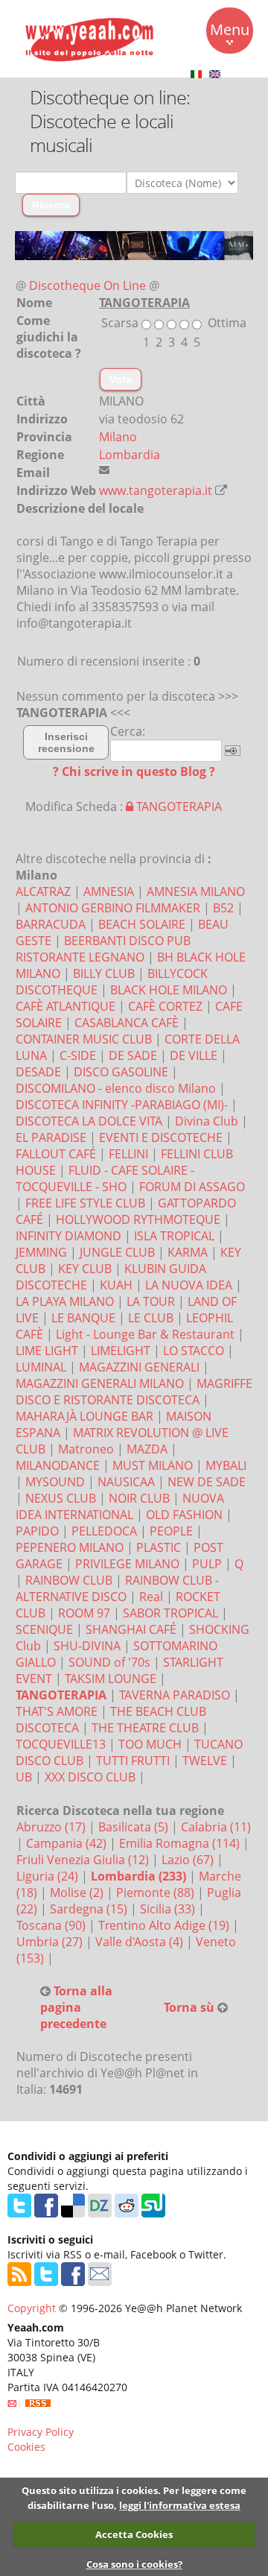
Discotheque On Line (87, 285)
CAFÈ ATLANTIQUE (66, 1006)
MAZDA (147, 1449)
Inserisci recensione (66, 742)
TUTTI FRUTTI (133, 1761)
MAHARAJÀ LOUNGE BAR (84, 1416)
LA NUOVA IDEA (189, 1285)
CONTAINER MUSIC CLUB (84, 1039)
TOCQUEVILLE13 (61, 1744)
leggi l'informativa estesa (180, 2505)
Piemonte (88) (157, 1892)
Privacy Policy (41, 2432)
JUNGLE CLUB (117, 1252)
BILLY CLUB (104, 973)
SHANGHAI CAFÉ (131, 1629)
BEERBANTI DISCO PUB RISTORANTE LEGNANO (103, 949)
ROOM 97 (84, 1613)
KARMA (188, 1252)
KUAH (116, 1285)
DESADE (38, 1072)
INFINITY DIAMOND (68, 1236)
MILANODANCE (58, 1465)
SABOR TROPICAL (170, 1613)
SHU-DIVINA (87, 1646)
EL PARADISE (51, 1137)
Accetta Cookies (134, 2534)
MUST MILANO (153, 1465)
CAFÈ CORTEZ (165, 1006)
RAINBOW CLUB (69, 1580)
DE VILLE (194, 1055)
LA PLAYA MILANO (65, 1301)
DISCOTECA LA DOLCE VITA (89, 1121)
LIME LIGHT (47, 1351)
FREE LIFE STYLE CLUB (85, 1203)
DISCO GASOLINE (121, 1072)
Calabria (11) (216, 1827)
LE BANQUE (83, 1318)
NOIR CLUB (139, 1498)
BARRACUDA (51, 924)
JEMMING (41, 1252)
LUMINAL (41, 1367)
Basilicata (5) (135, 1827)
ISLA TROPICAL (174, 1236)
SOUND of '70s (109, 1662)
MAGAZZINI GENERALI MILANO (100, 1383)
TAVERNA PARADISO (175, 1695)
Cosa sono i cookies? (134, 2564)
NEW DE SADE (207, 1482)
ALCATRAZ (43, 891)
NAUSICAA (126, 1482)
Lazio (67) (189, 1860)
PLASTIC (159, 1547)
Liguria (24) (49, 1876)
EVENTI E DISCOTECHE (161, 1137)
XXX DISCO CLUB (90, 1777)
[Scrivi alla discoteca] (104, 470)
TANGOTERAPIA (178, 806)
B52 (223, 908)
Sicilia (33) (169, 1909)
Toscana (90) (52, 1925)
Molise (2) (78, 1892)
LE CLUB (151, 1318)
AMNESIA (109, 891)
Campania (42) (68, 1843)
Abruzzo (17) (52, 1827)
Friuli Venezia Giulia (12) (84, 1860)
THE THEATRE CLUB (145, 1728)
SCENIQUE (44, 1629)
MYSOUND (55, 1482)
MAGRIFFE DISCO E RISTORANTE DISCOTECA (134, 1392)
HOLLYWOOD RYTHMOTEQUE (138, 1219)
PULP (207, 1564)
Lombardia (130, 455)
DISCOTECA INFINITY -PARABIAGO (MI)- (122, 1105)
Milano (118, 437)
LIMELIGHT (121, 1351)
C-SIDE (78, 1055)
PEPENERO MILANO (70, 1547)
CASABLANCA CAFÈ (127, 1023)
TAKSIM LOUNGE (111, 1679)
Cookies (26, 2447)
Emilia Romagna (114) (181, 1843)
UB (24, 1777)
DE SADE (133, 1055)
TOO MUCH (150, 1744)
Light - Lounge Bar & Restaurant (145, 1334)
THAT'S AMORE (57, 1711)
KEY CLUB (85, 1269)
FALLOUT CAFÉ (56, 1154)
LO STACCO (194, 1351)
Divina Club (207, 1121)
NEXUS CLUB (61, 1498)
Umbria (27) (51, 1942)
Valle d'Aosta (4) (141, 1942)
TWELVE (205, 1761)
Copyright (32, 2308)
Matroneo (86, 1449)
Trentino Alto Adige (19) (165, 1925)
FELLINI (128, 1154)
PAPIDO (37, 1531)
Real (151, 1597)
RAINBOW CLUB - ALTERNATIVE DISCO (117, 1588)
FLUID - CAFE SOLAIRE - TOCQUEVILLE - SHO (105, 1178)
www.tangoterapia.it (156, 490)
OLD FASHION (184, 1515)
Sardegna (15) (90, 1909)
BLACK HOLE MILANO (169, 990)
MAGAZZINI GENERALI (139, 1367)
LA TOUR (151, 1301)
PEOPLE (171, 1531)
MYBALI (226, 1465)
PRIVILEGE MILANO (127, 1564)
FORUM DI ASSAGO (192, 1187)
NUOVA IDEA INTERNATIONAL (120, 1506)
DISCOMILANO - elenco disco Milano (116, 1088)
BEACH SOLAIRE (142, 924)
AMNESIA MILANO (196, 891)
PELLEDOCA (104, 1531)
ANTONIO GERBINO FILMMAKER (113, 908)
